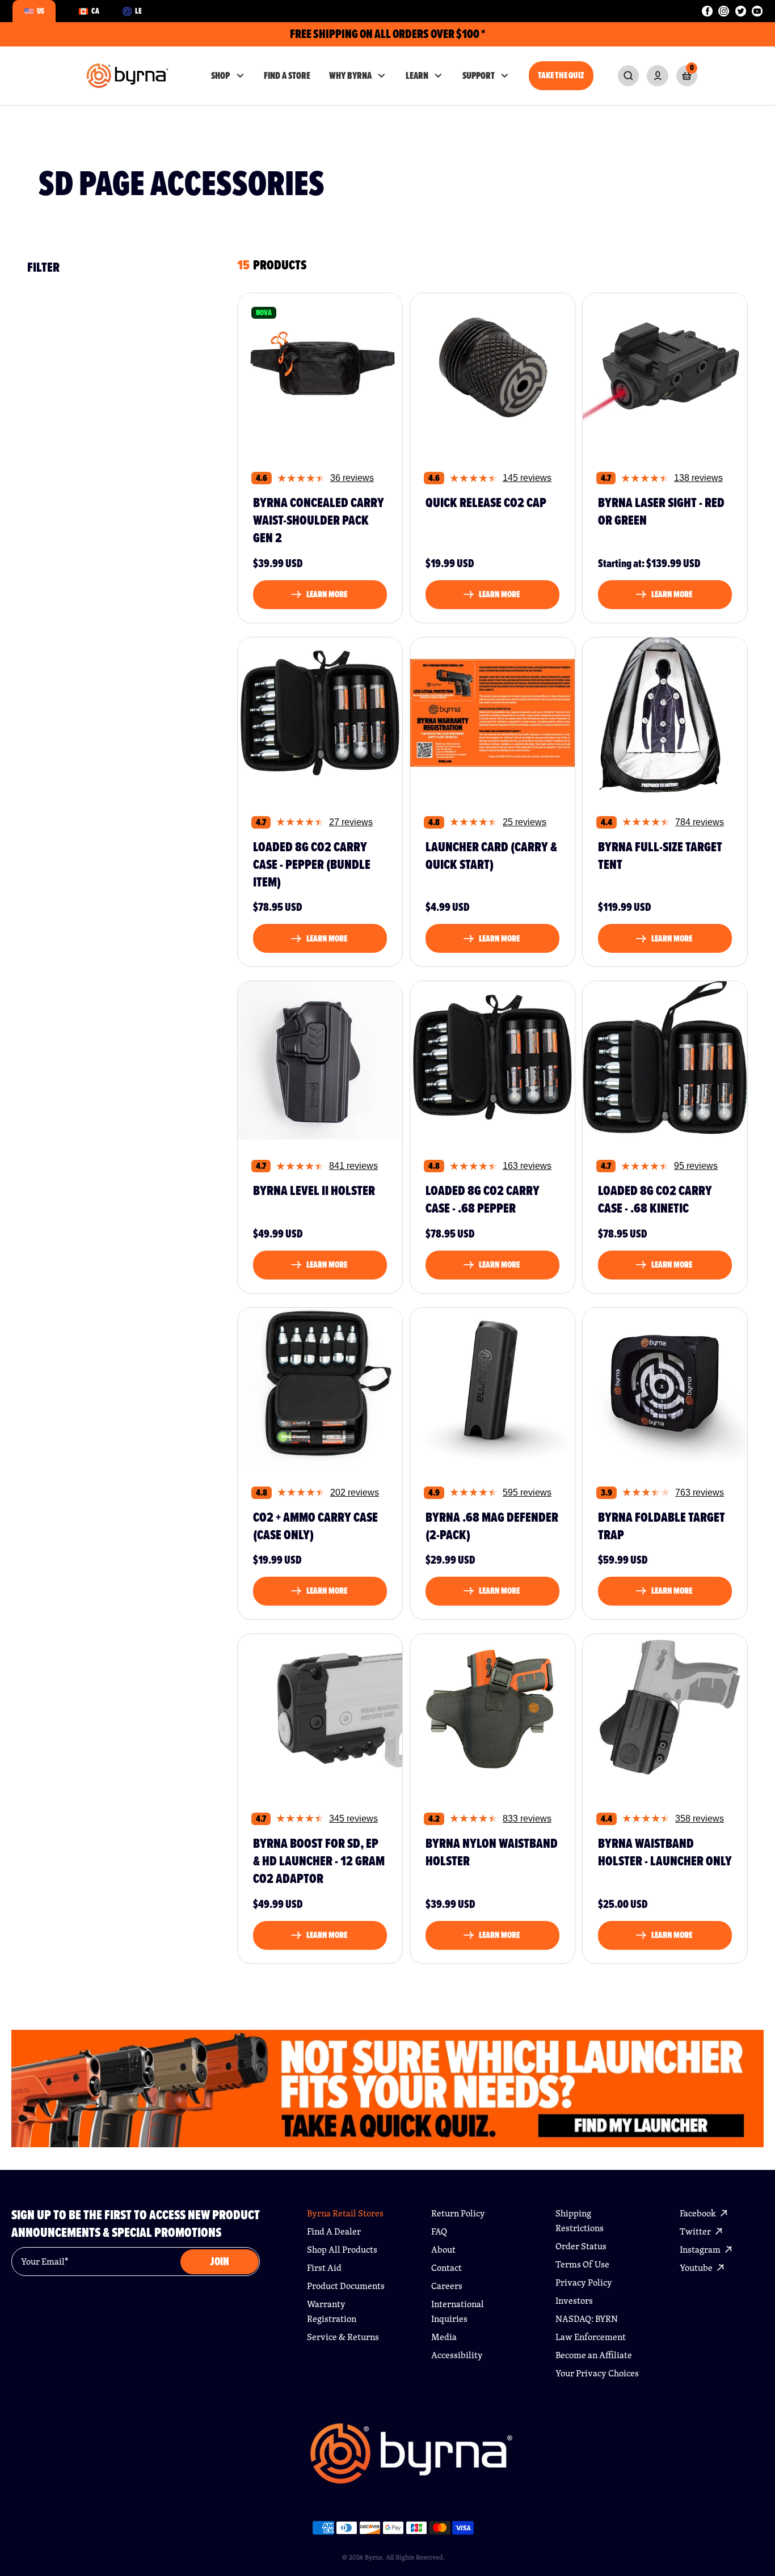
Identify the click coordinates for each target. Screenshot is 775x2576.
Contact (447, 2268)
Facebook (699, 2213)
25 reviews (525, 822)
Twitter (696, 2231)
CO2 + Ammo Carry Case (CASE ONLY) (315, 1526)
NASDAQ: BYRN (587, 2319)
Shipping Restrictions (580, 2221)
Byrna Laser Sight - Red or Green (661, 512)
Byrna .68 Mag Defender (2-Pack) (492, 1526)
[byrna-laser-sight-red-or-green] (665, 369)
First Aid (324, 2268)
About (443, 2250)
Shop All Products (342, 2250)
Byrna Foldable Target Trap (662, 1526)
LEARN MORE (327, 594)
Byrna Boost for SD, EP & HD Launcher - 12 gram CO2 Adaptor (319, 1861)
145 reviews (527, 478)
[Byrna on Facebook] (707, 11)
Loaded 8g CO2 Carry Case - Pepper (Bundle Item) (312, 865)
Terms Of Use (582, 2264)
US (41, 11)
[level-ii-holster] (320, 1057)
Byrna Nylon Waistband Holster (492, 1853)
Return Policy (458, 2213)
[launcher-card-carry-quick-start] (492, 713)
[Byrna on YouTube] (757, 11)
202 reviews (355, 1492)
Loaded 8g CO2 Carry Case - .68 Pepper (483, 1200)
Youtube (697, 2268)
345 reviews (353, 1819)
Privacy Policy (584, 2282)
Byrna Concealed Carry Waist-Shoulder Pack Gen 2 (319, 521)
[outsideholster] (665, 1710)
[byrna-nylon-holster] (492, 1710)
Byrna (374, 2557)
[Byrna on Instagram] (724, 11)
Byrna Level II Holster (314, 1191)
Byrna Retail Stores (345, 2213)
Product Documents (346, 2286)
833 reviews (527, 1819)
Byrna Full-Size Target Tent (660, 856)
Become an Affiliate (594, 2355)
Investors (574, 2301)
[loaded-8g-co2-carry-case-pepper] (492, 1057)
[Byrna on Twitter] (741, 11)
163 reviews (527, 1166)
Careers (447, 2286)
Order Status (581, 2246)
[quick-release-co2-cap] (492, 369)
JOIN (220, 2262)
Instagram (701, 2250)
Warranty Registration (332, 2311)
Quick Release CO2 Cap (486, 503)
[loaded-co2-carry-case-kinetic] (665, 1057)
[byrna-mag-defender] (492, 1384)
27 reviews (351, 822)
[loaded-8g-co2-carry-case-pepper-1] (320, 713)
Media (444, 2337)
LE (138, 11)
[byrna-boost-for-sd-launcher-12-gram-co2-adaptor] (320, 1710)
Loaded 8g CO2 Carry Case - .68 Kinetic (655, 1200)
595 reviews (527, 1492)
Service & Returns (343, 2337)
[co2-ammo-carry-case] (320, 1384)
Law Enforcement (591, 2337)
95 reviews (696, 1166)
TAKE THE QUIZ (561, 75)
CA (95, 11)
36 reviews (352, 478)
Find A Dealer (334, 2231)
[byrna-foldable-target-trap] (665, 1384)
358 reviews (700, 1819)
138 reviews (698, 478)
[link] (628, 76)
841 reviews (353, 1166)
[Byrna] (412, 2459)
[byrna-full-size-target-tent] (665, 713)
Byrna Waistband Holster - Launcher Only (665, 1853)
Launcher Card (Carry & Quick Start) (491, 856)
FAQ (439, 2231)
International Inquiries (458, 2311)
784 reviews (700, 822)
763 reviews (700, 1492)
